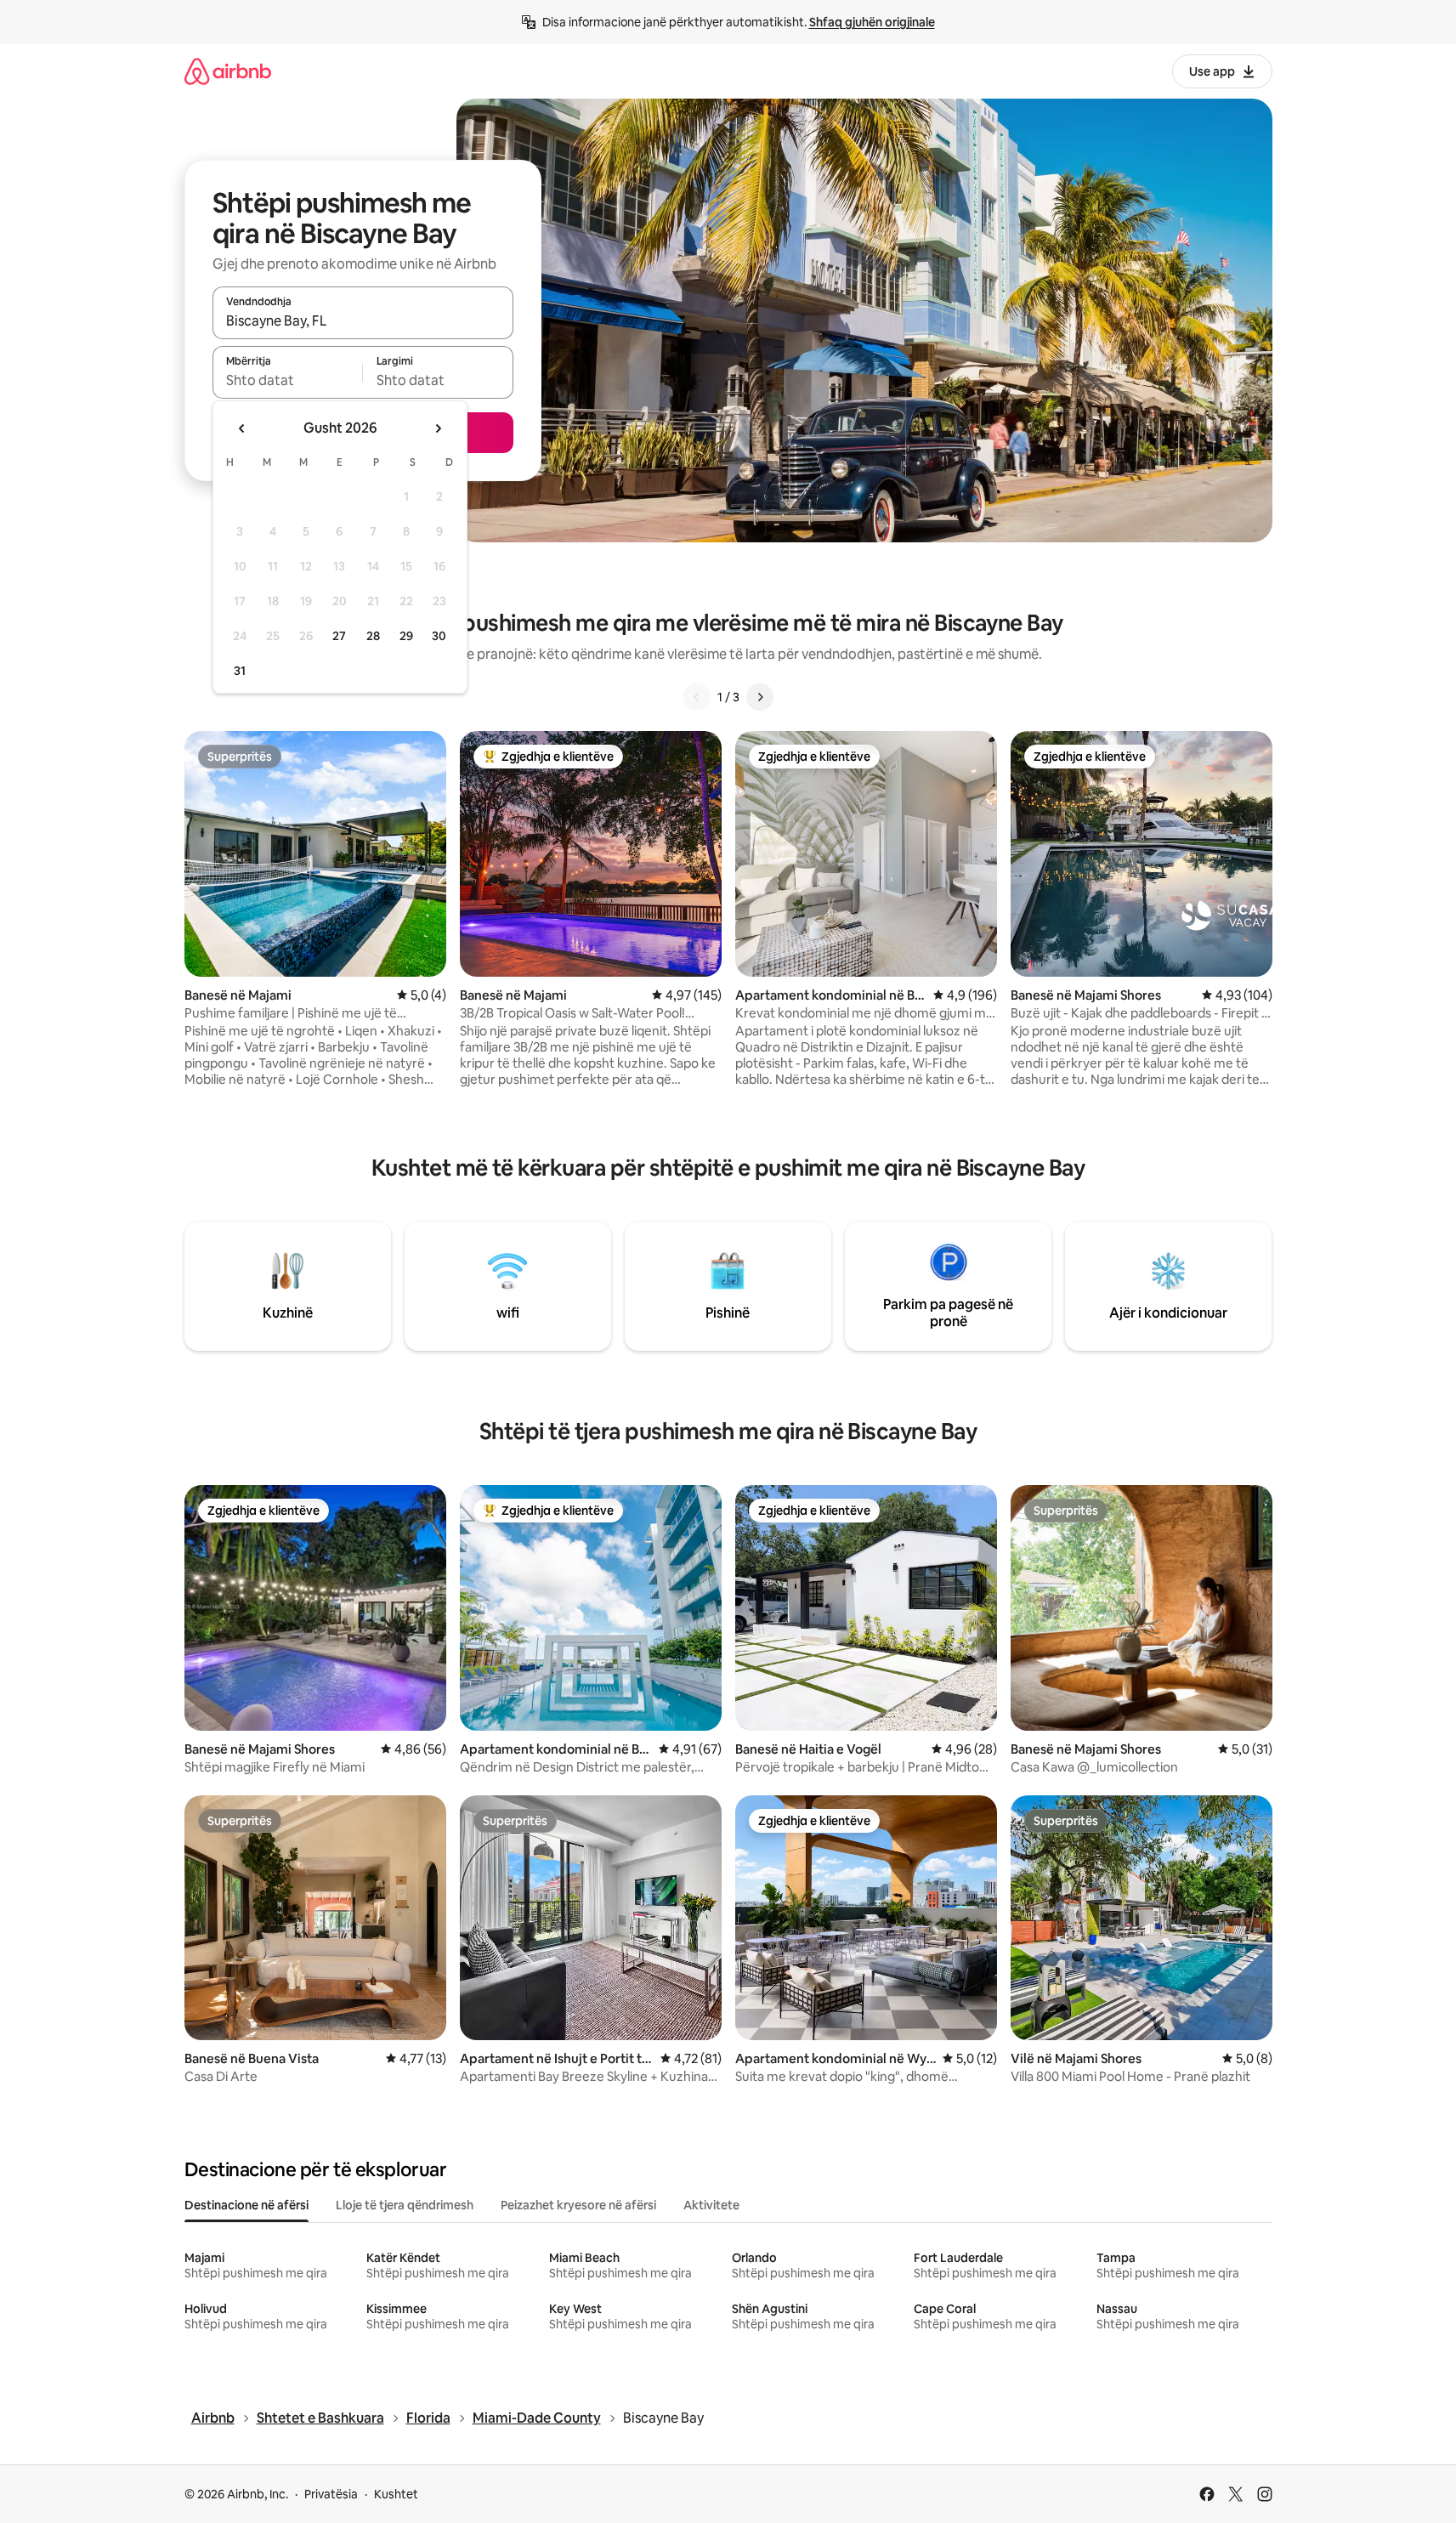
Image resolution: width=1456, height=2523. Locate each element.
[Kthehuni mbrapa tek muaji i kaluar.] (242, 428)
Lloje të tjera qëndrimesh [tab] (405, 2205)
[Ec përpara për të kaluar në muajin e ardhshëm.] (438, 428)
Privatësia (331, 2494)
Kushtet (396, 2494)
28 (373, 636)
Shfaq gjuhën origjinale (872, 22)
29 (406, 636)
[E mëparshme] (697, 697)
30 (439, 636)
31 (240, 671)
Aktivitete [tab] (711, 2205)
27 (339, 636)
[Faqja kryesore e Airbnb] (228, 71)
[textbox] (288, 380)
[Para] (760, 697)
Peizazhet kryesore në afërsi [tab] (578, 2205)
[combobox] (363, 320)
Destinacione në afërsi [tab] (246, 2205)
